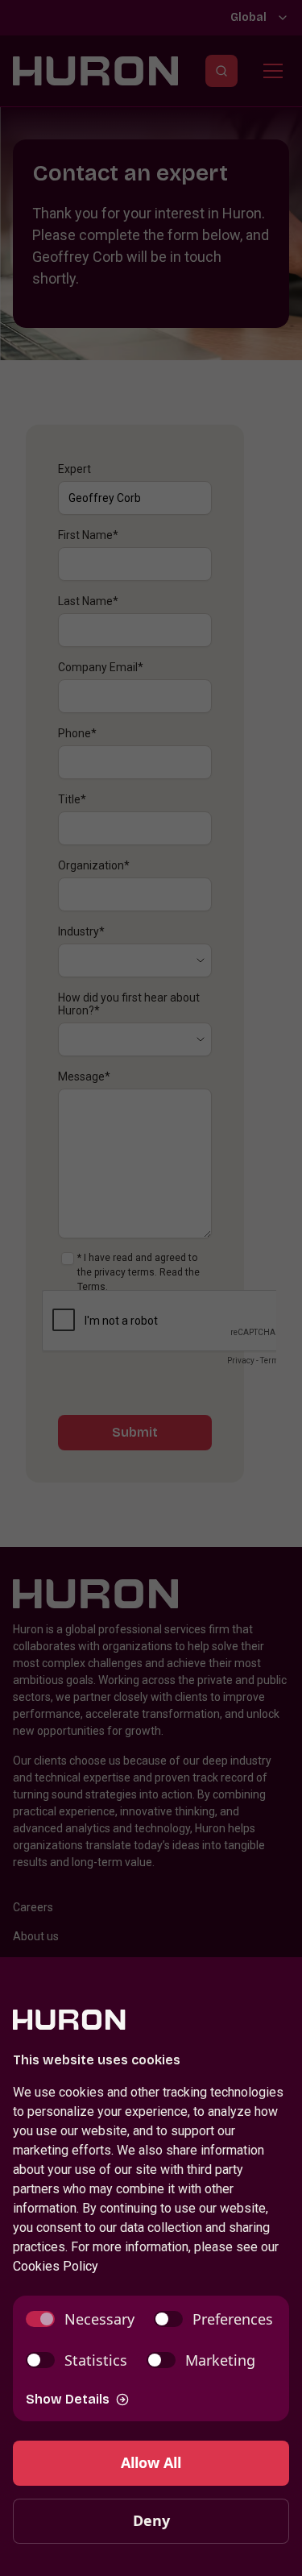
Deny (151, 2520)
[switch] (80, 2319)
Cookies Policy (56, 2266)
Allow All (151, 2462)
